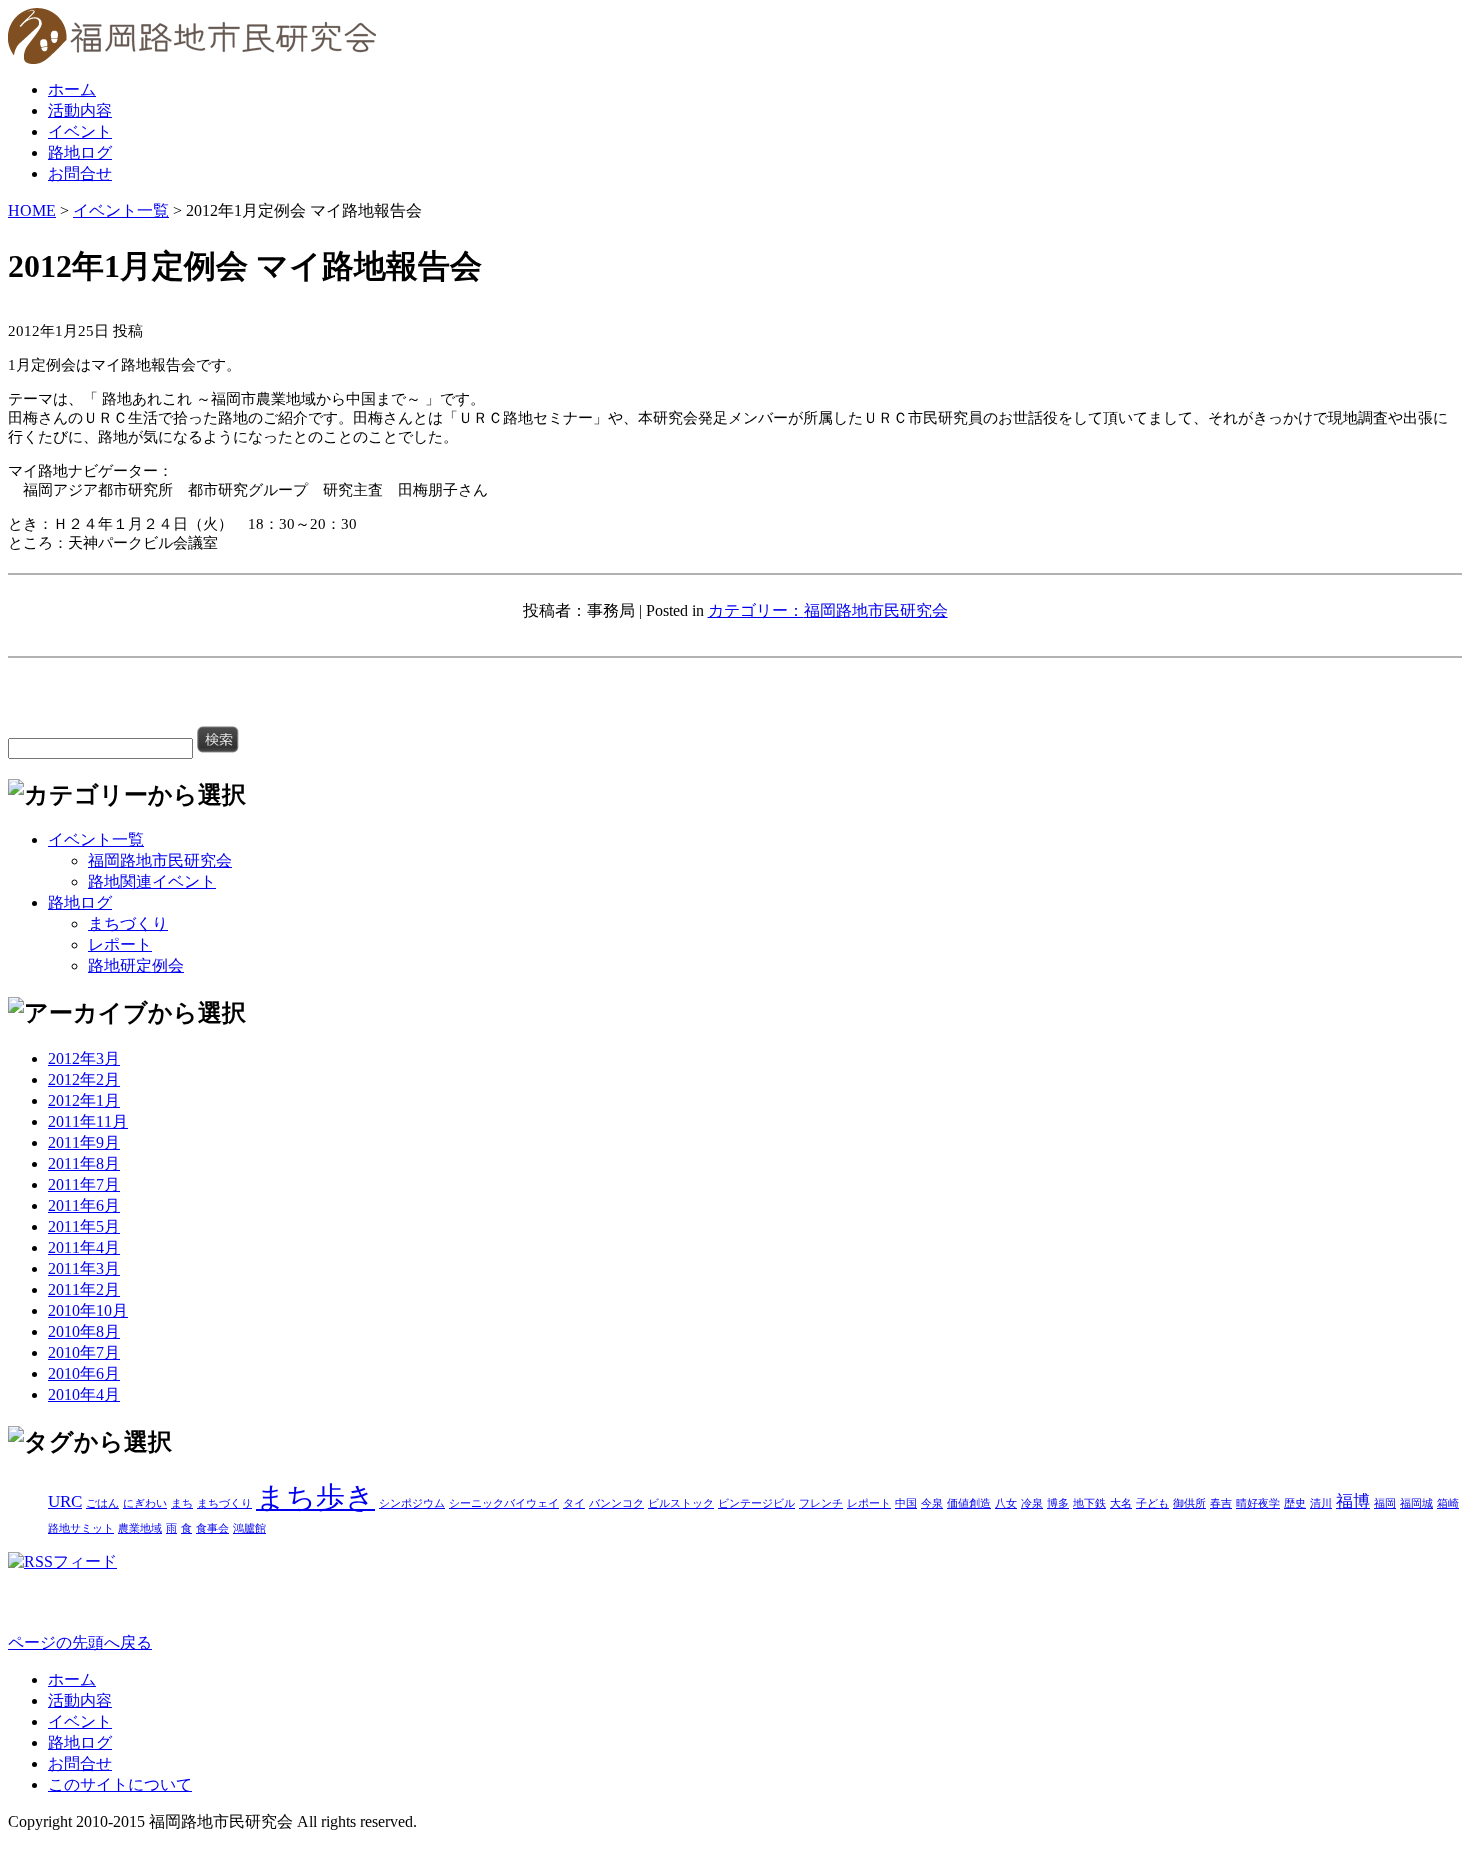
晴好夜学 (1258, 1503)
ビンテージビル (756, 1503)
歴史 (1295, 1503)
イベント (80, 131)
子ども (1152, 1503)
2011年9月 (84, 1142)
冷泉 (1032, 1503)
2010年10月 (88, 1310)
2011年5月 (84, 1226)
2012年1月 (84, 1100)
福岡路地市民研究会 (876, 610)
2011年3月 (84, 1268)
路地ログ (80, 152)
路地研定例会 (136, 965)
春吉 (1221, 1503)
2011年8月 (84, 1163)
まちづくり (128, 923)
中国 (906, 1503)
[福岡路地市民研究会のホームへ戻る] (192, 58)
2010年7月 (84, 1352)
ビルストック (681, 1503)
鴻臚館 (249, 1528)
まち (182, 1503)
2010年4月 (84, 1394)
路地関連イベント (152, 881)
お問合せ (80, 173)
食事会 (212, 1528)
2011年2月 (84, 1289)
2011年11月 (88, 1121)
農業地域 (140, 1528)
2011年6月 (84, 1205)
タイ (574, 1503)
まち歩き (315, 1497)
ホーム (72, 89)
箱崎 (1448, 1503)
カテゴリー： (756, 610)
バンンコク (616, 1503)
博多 (1058, 1503)
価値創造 (969, 1503)
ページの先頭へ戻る (80, 1642)
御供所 (1189, 1503)
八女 (1006, 1503)
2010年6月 (84, 1373)
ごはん (102, 1503)
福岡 (1385, 1503)
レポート (120, 944)
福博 (1353, 1501)
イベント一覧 (121, 210)
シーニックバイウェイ (504, 1503)
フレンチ (821, 1503)
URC (65, 1501)
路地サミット (81, 1528)
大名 (1121, 1503)
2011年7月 (84, 1184)
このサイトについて (120, 1784)
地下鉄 (1089, 1503)
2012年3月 (84, 1058)
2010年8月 (84, 1331)
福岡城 (1416, 1503)
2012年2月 (84, 1079)
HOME (32, 210)
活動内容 (80, 110)
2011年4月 (84, 1247)
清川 (1321, 1503)
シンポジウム (412, 1503)
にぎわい (145, 1503)
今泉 (932, 1503)
